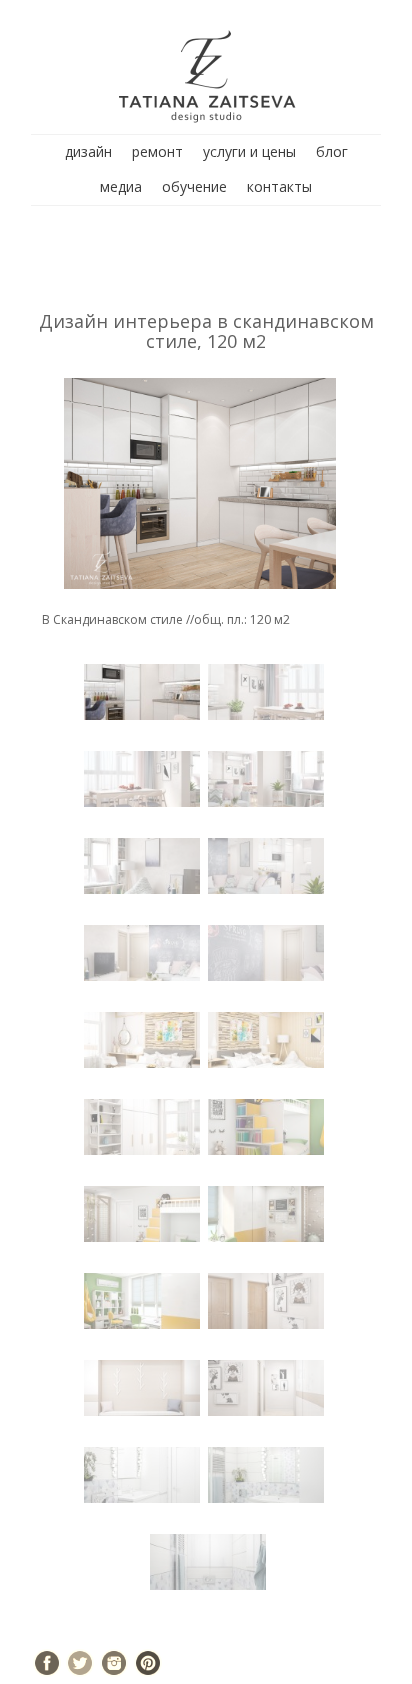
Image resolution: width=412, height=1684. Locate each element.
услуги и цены (249, 151)
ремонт (157, 151)
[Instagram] (114, 1663)
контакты (279, 186)
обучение (194, 186)
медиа (121, 186)
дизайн (88, 151)
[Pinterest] (148, 1663)
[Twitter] (80, 1663)
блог (332, 151)
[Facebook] (47, 1663)
